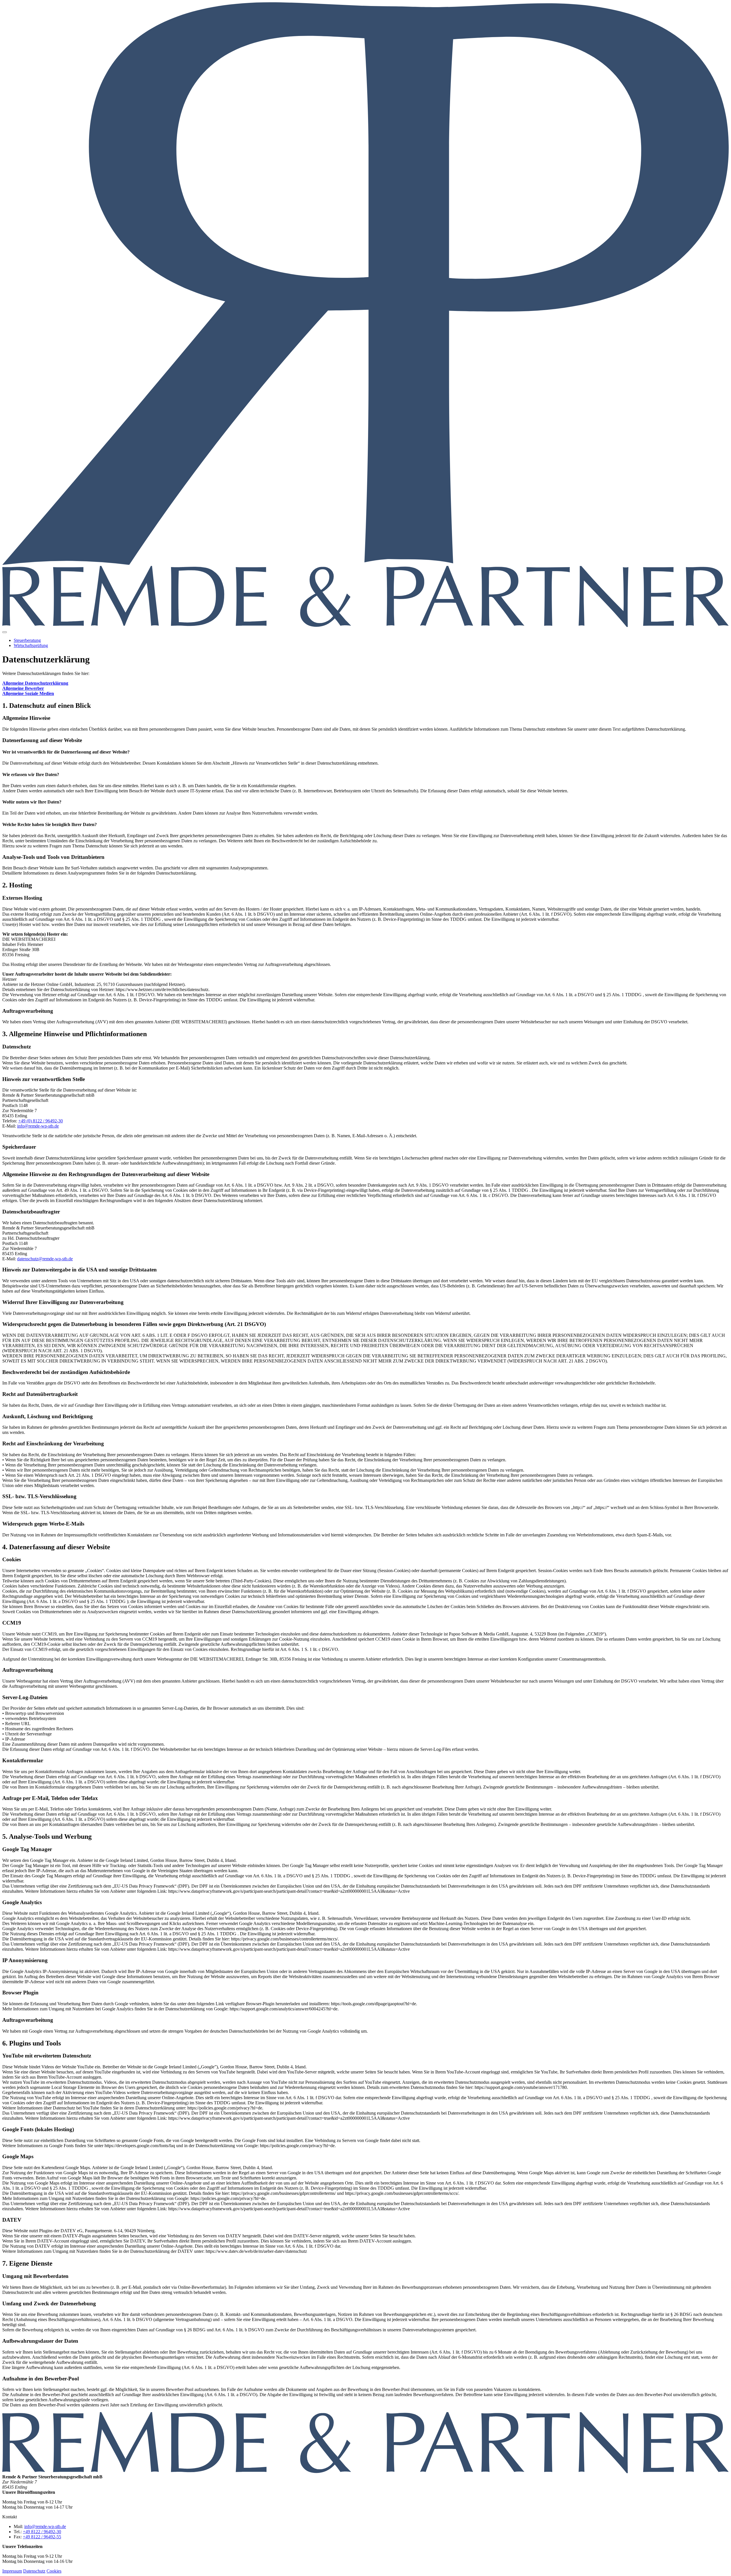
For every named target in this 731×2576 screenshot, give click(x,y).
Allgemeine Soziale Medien (28, 693)
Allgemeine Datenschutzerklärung (35, 683)
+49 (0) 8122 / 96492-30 (41, 1121)
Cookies (54, 2571)
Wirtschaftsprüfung (31, 645)
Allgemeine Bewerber (23, 688)
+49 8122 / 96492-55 (42, 2537)
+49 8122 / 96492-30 (42, 2532)
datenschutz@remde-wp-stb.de (45, 1259)
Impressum (12, 2571)
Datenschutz (34, 2571)
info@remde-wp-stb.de (38, 1126)
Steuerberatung (27, 640)
